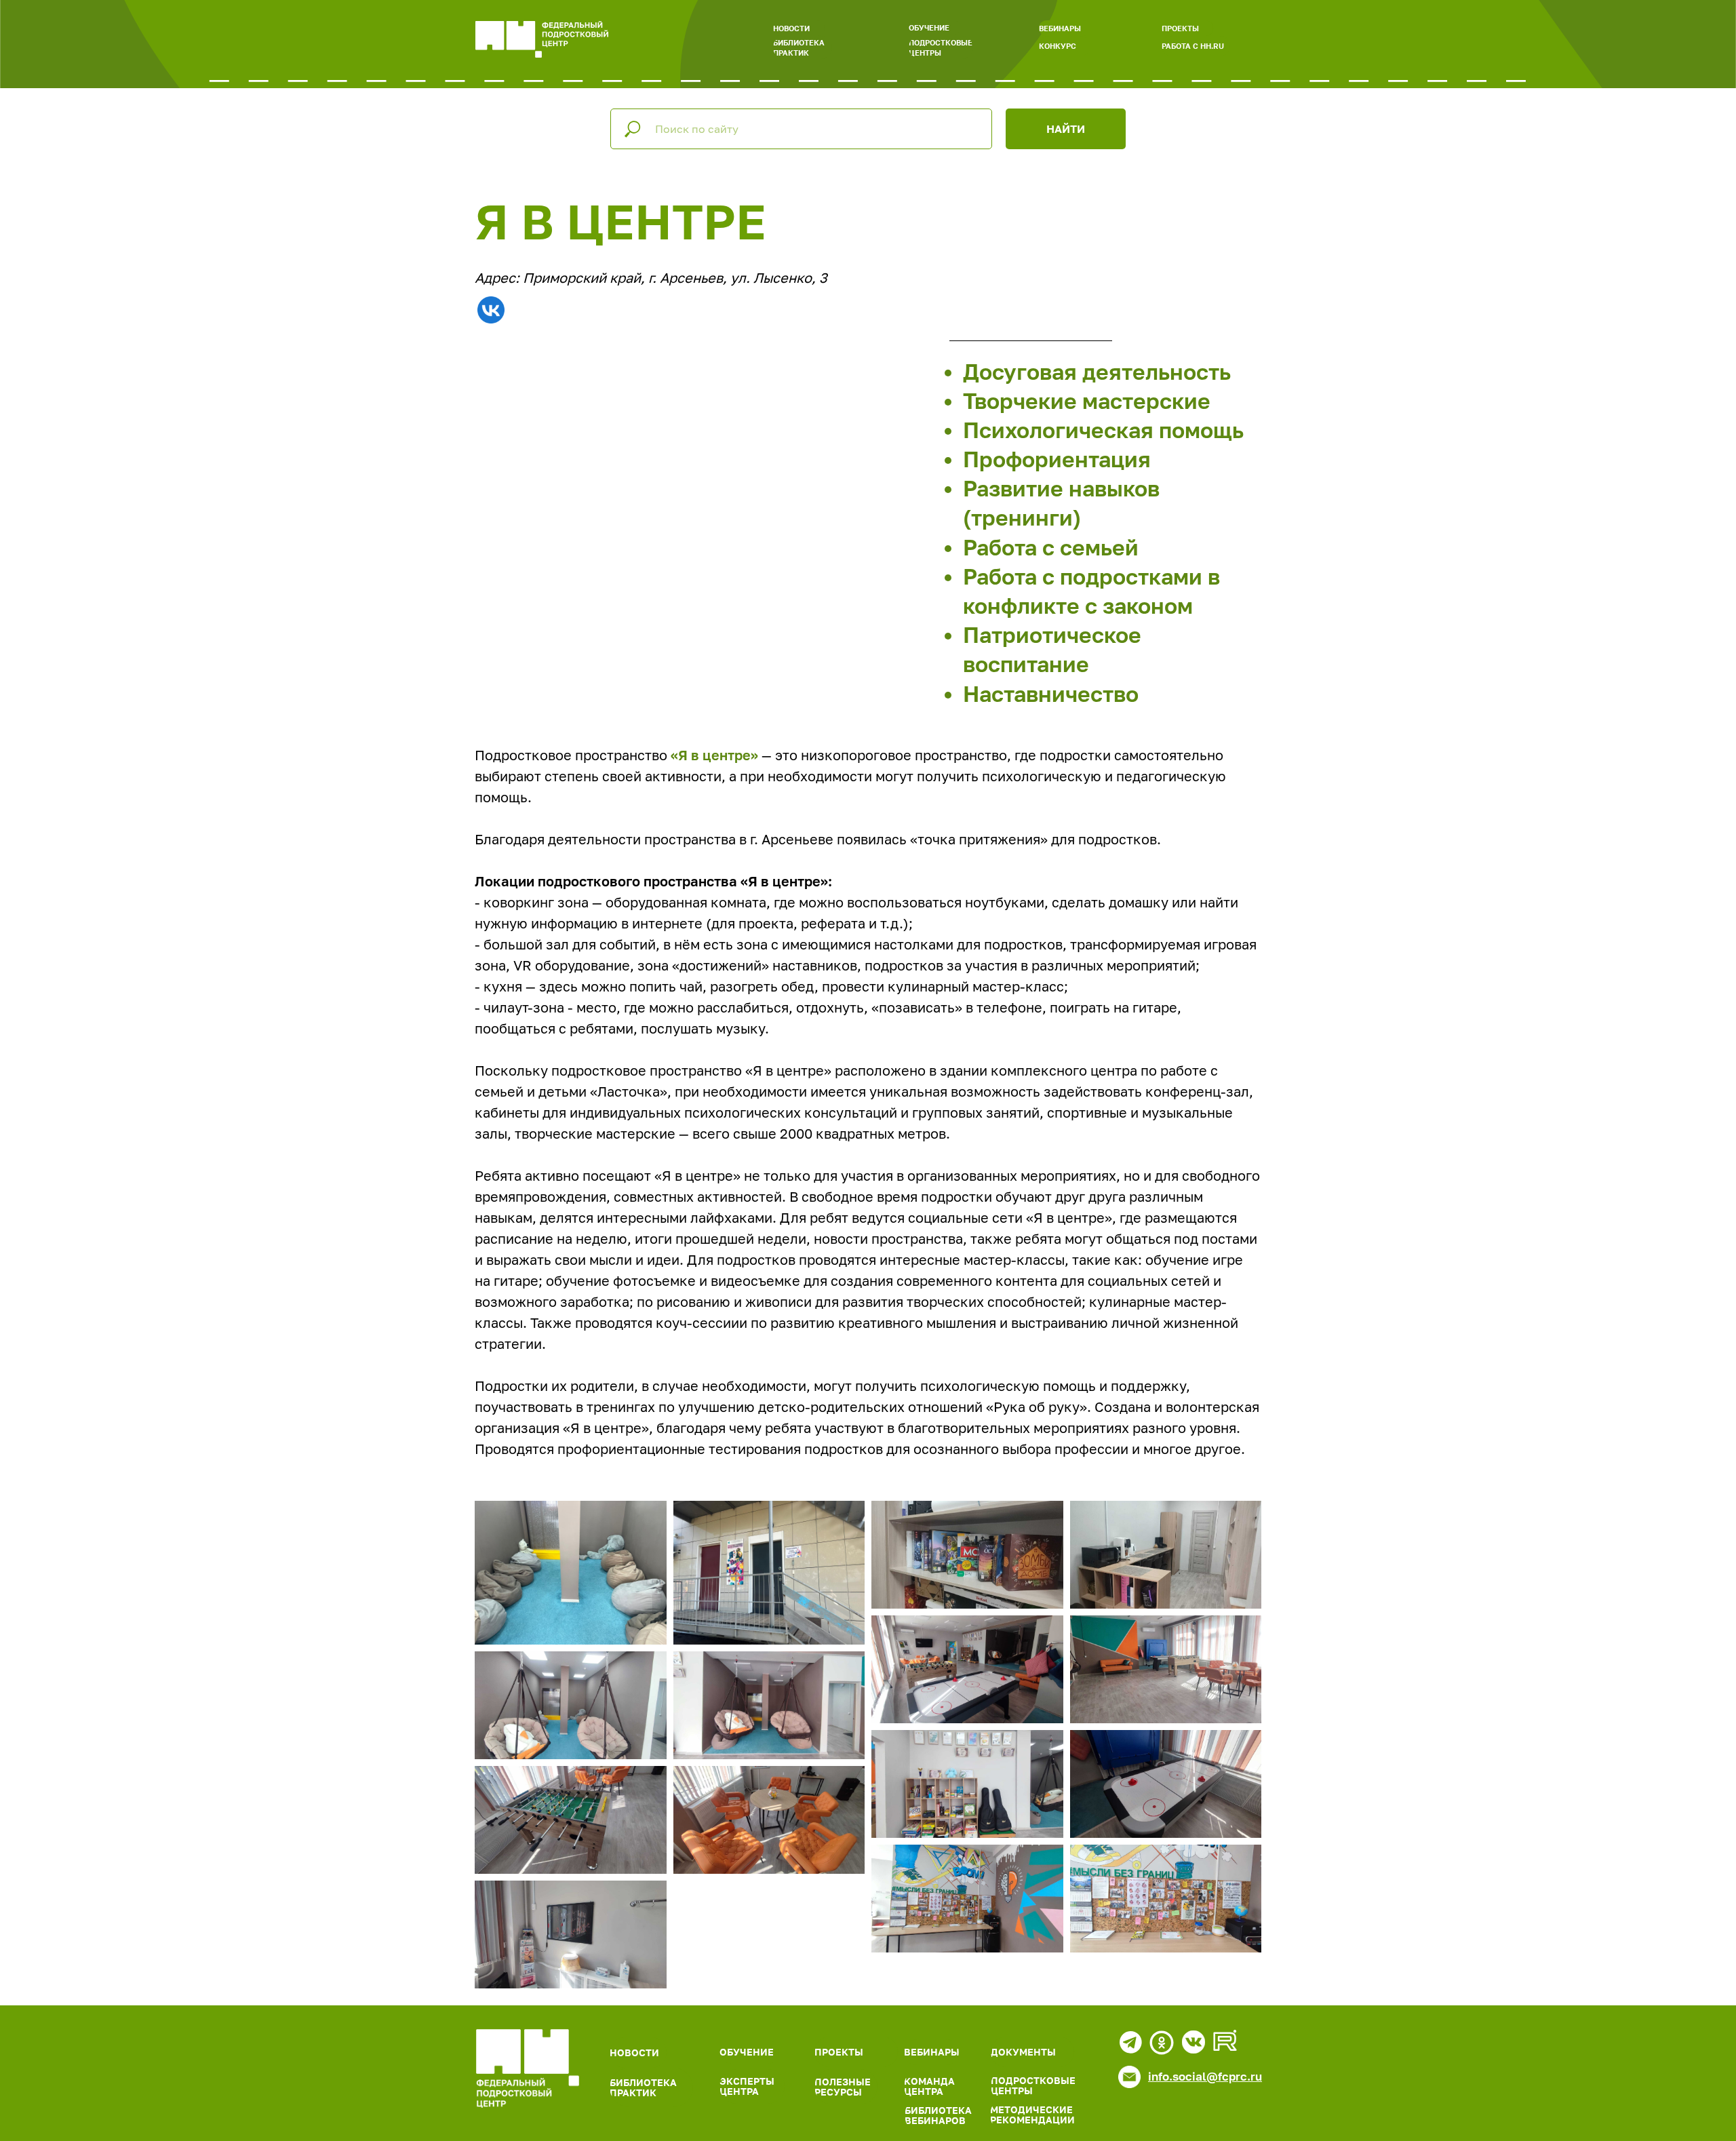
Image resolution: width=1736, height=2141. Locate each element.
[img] (528, 2068)
